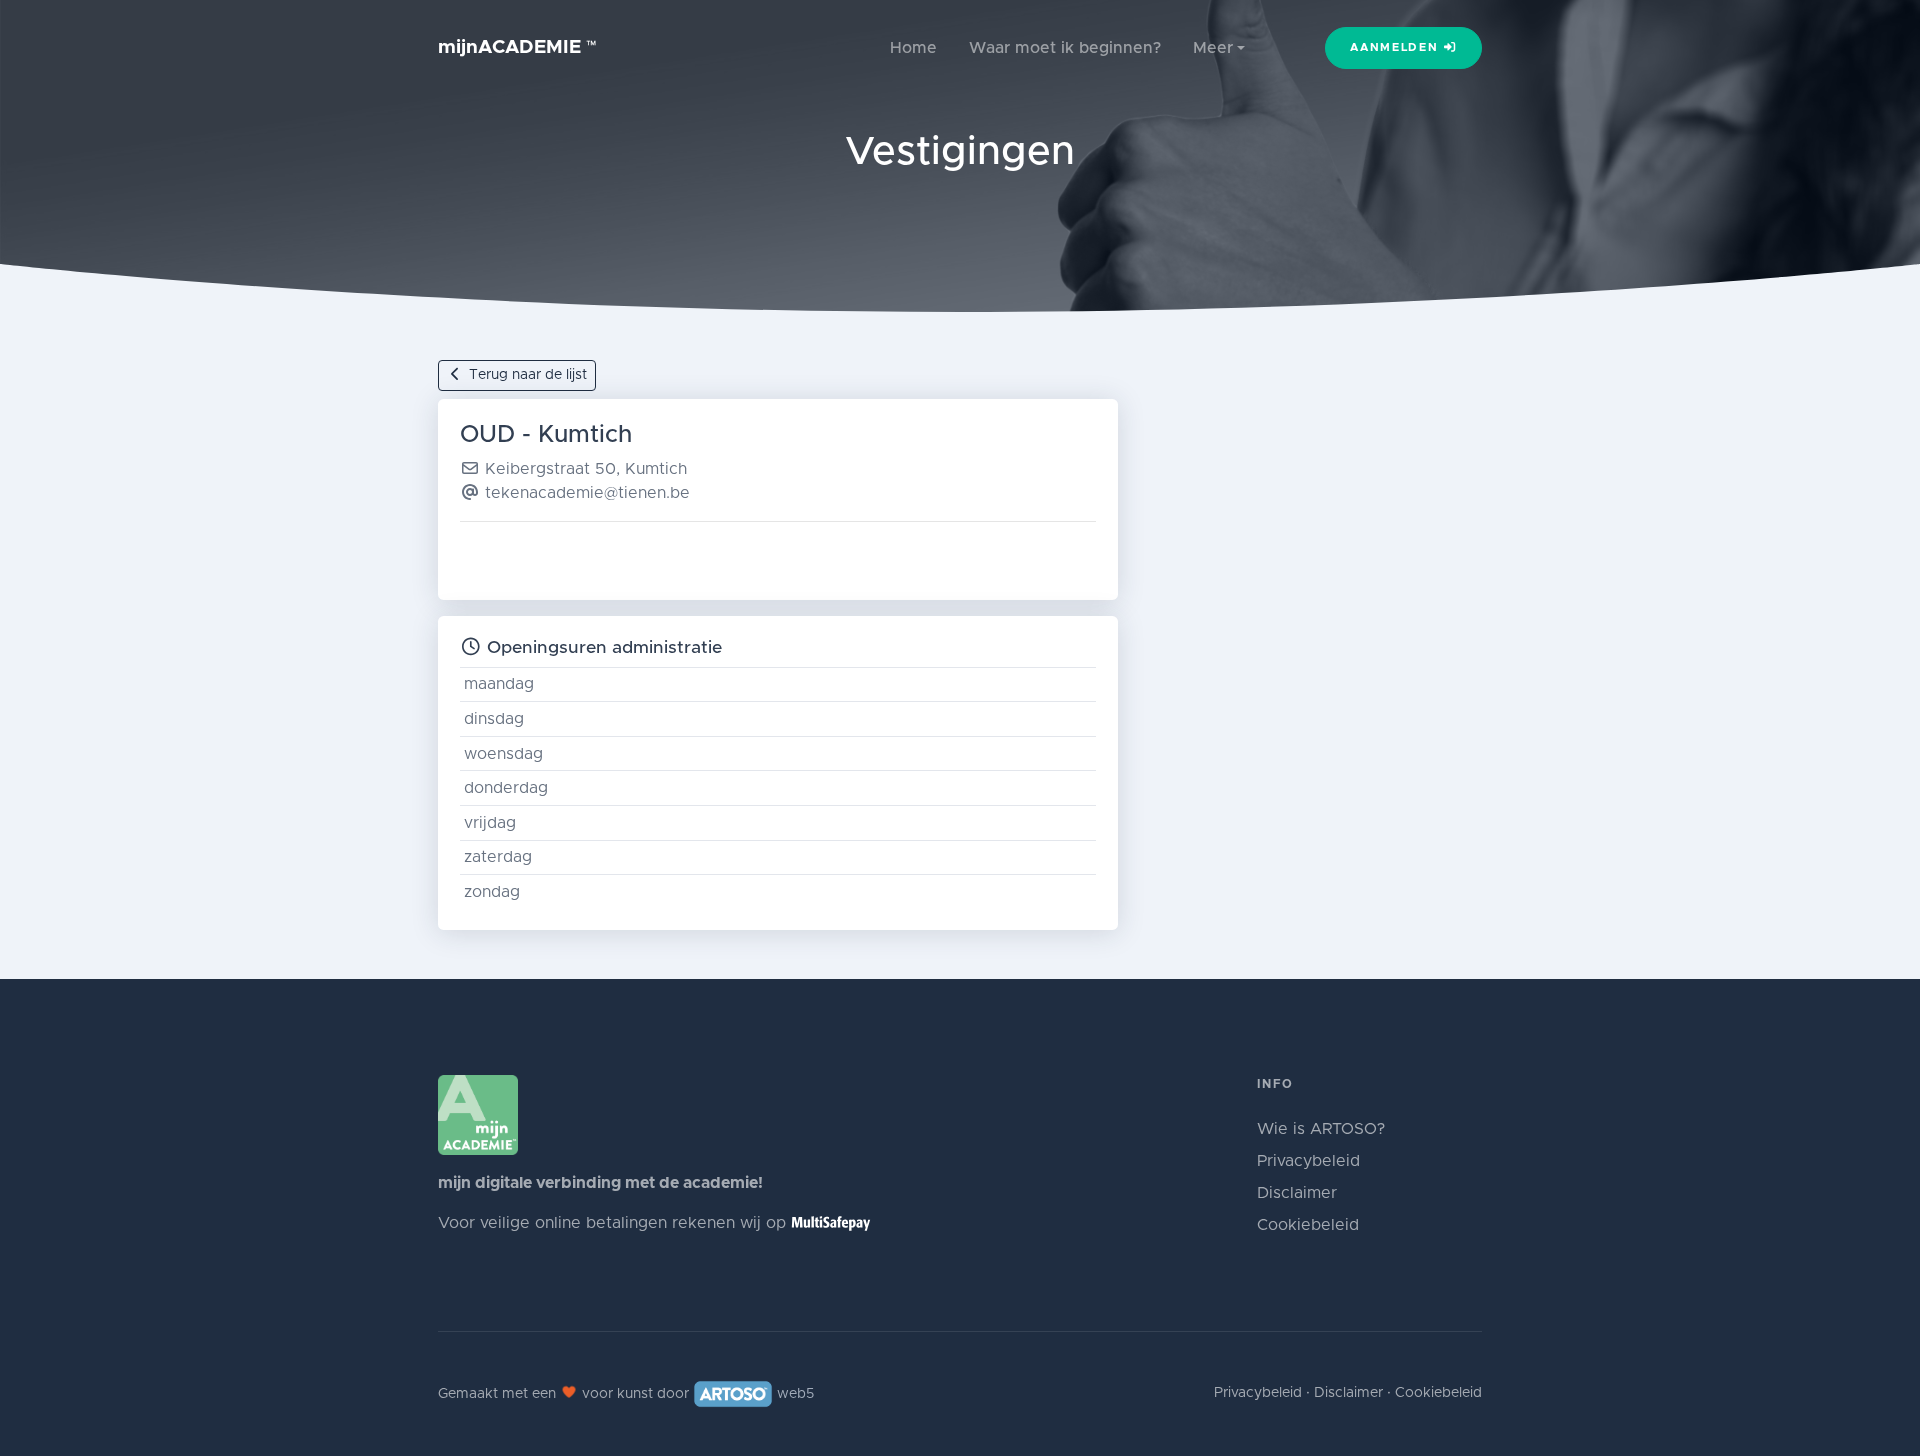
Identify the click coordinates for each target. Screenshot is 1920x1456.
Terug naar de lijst (526, 375)
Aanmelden (1396, 47)
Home (913, 48)
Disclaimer (1297, 1193)
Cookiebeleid (1308, 1225)
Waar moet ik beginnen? (1065, 48)
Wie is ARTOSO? (1321, 1129)
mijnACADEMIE (517, 47)
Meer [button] (1213, 48)
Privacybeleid (1308, 1161)
